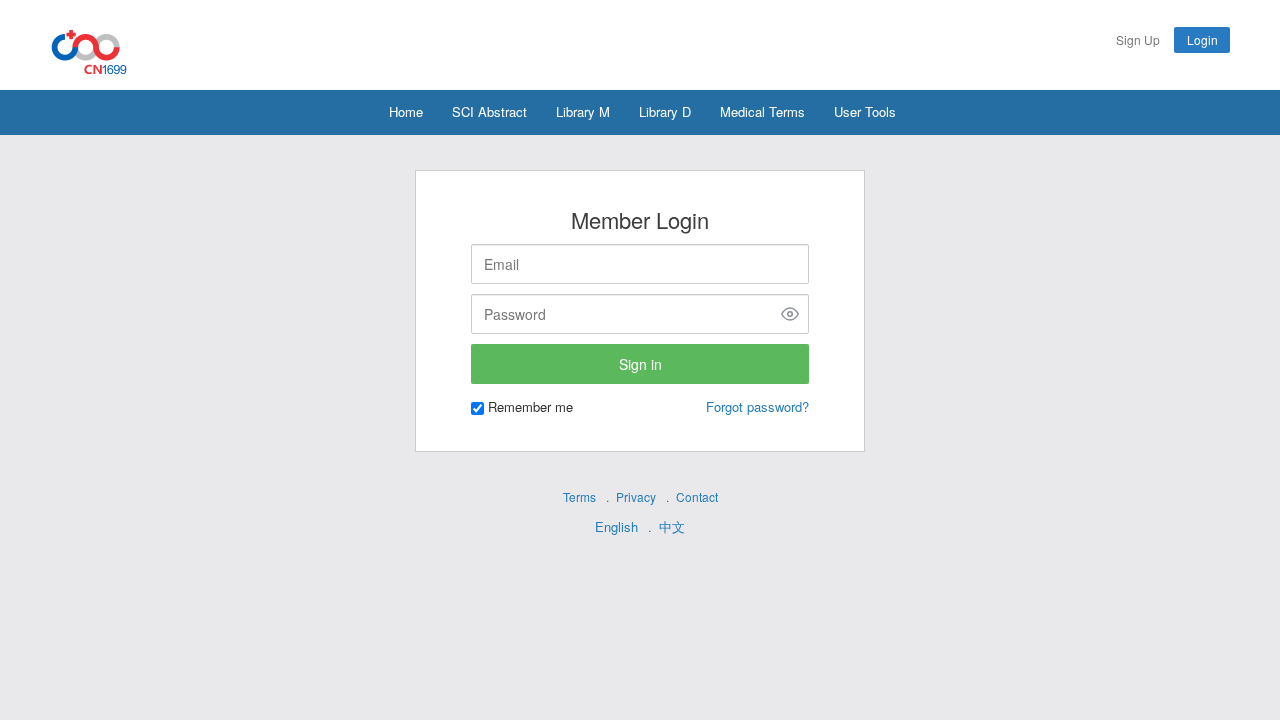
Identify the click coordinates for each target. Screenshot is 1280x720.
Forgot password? (757, 406)
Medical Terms (762, 111)
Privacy (636, 496)
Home (406, 111)
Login (1202, 39)
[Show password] (790, 314)
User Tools (865, 111)
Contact (697, 496)
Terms (579, 496)
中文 (672, 526)
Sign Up (1138, 39)
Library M (583, 111)
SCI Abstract (489, 111)
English (616, 526)
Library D (665, 111)
